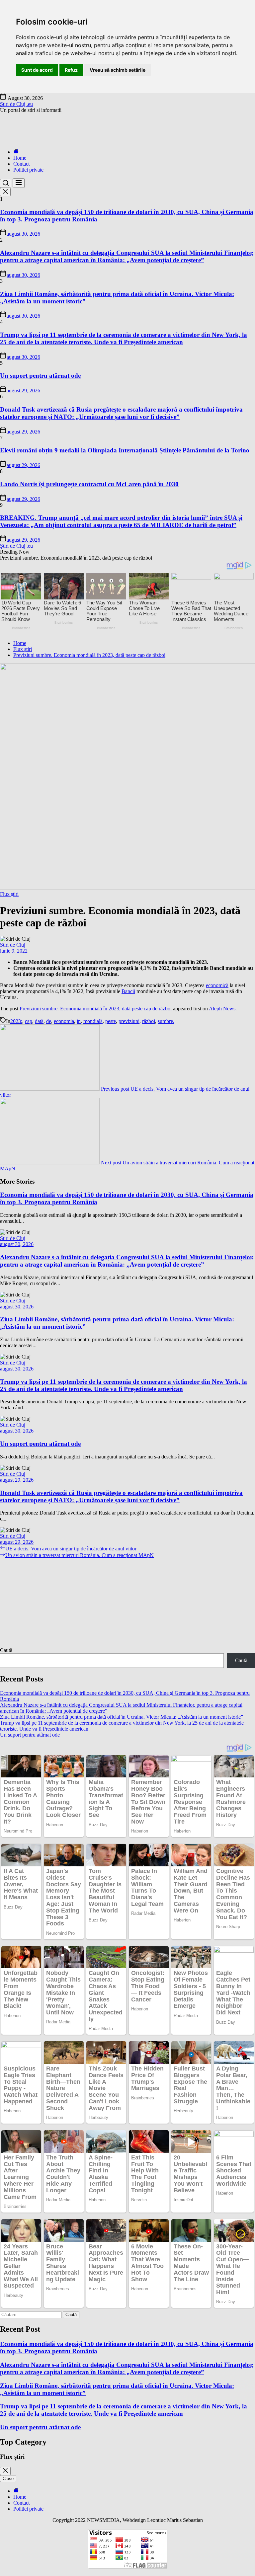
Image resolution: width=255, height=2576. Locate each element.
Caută (6, 1650)
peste (111, 1021)
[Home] (16, 152)
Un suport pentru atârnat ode (40, 376)
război (149, 1021)
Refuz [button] (71, 70)
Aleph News (222, 1009)
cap (29, 1021)
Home (20, 158)
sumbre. (166, 1021)
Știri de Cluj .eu (16, 104)
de (49, 1021)
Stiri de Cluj (13, 945)
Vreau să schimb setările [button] (118, 70)
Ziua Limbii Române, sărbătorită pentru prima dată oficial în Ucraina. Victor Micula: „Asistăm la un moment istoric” (122, 1717)
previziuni (129, 1021)
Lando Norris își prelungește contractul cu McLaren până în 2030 (89, 484)
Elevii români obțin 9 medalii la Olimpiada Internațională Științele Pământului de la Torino (125, 450)
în (79, 1021)
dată (39, 1021)
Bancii (128, 991)
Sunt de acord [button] (37, 70)
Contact (21, 164)
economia (64, 1021)
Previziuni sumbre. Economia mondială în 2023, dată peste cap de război (96, 1009)
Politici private (28, 170)
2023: (16, 1021)
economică (217, 985)
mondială (93, 1021)
